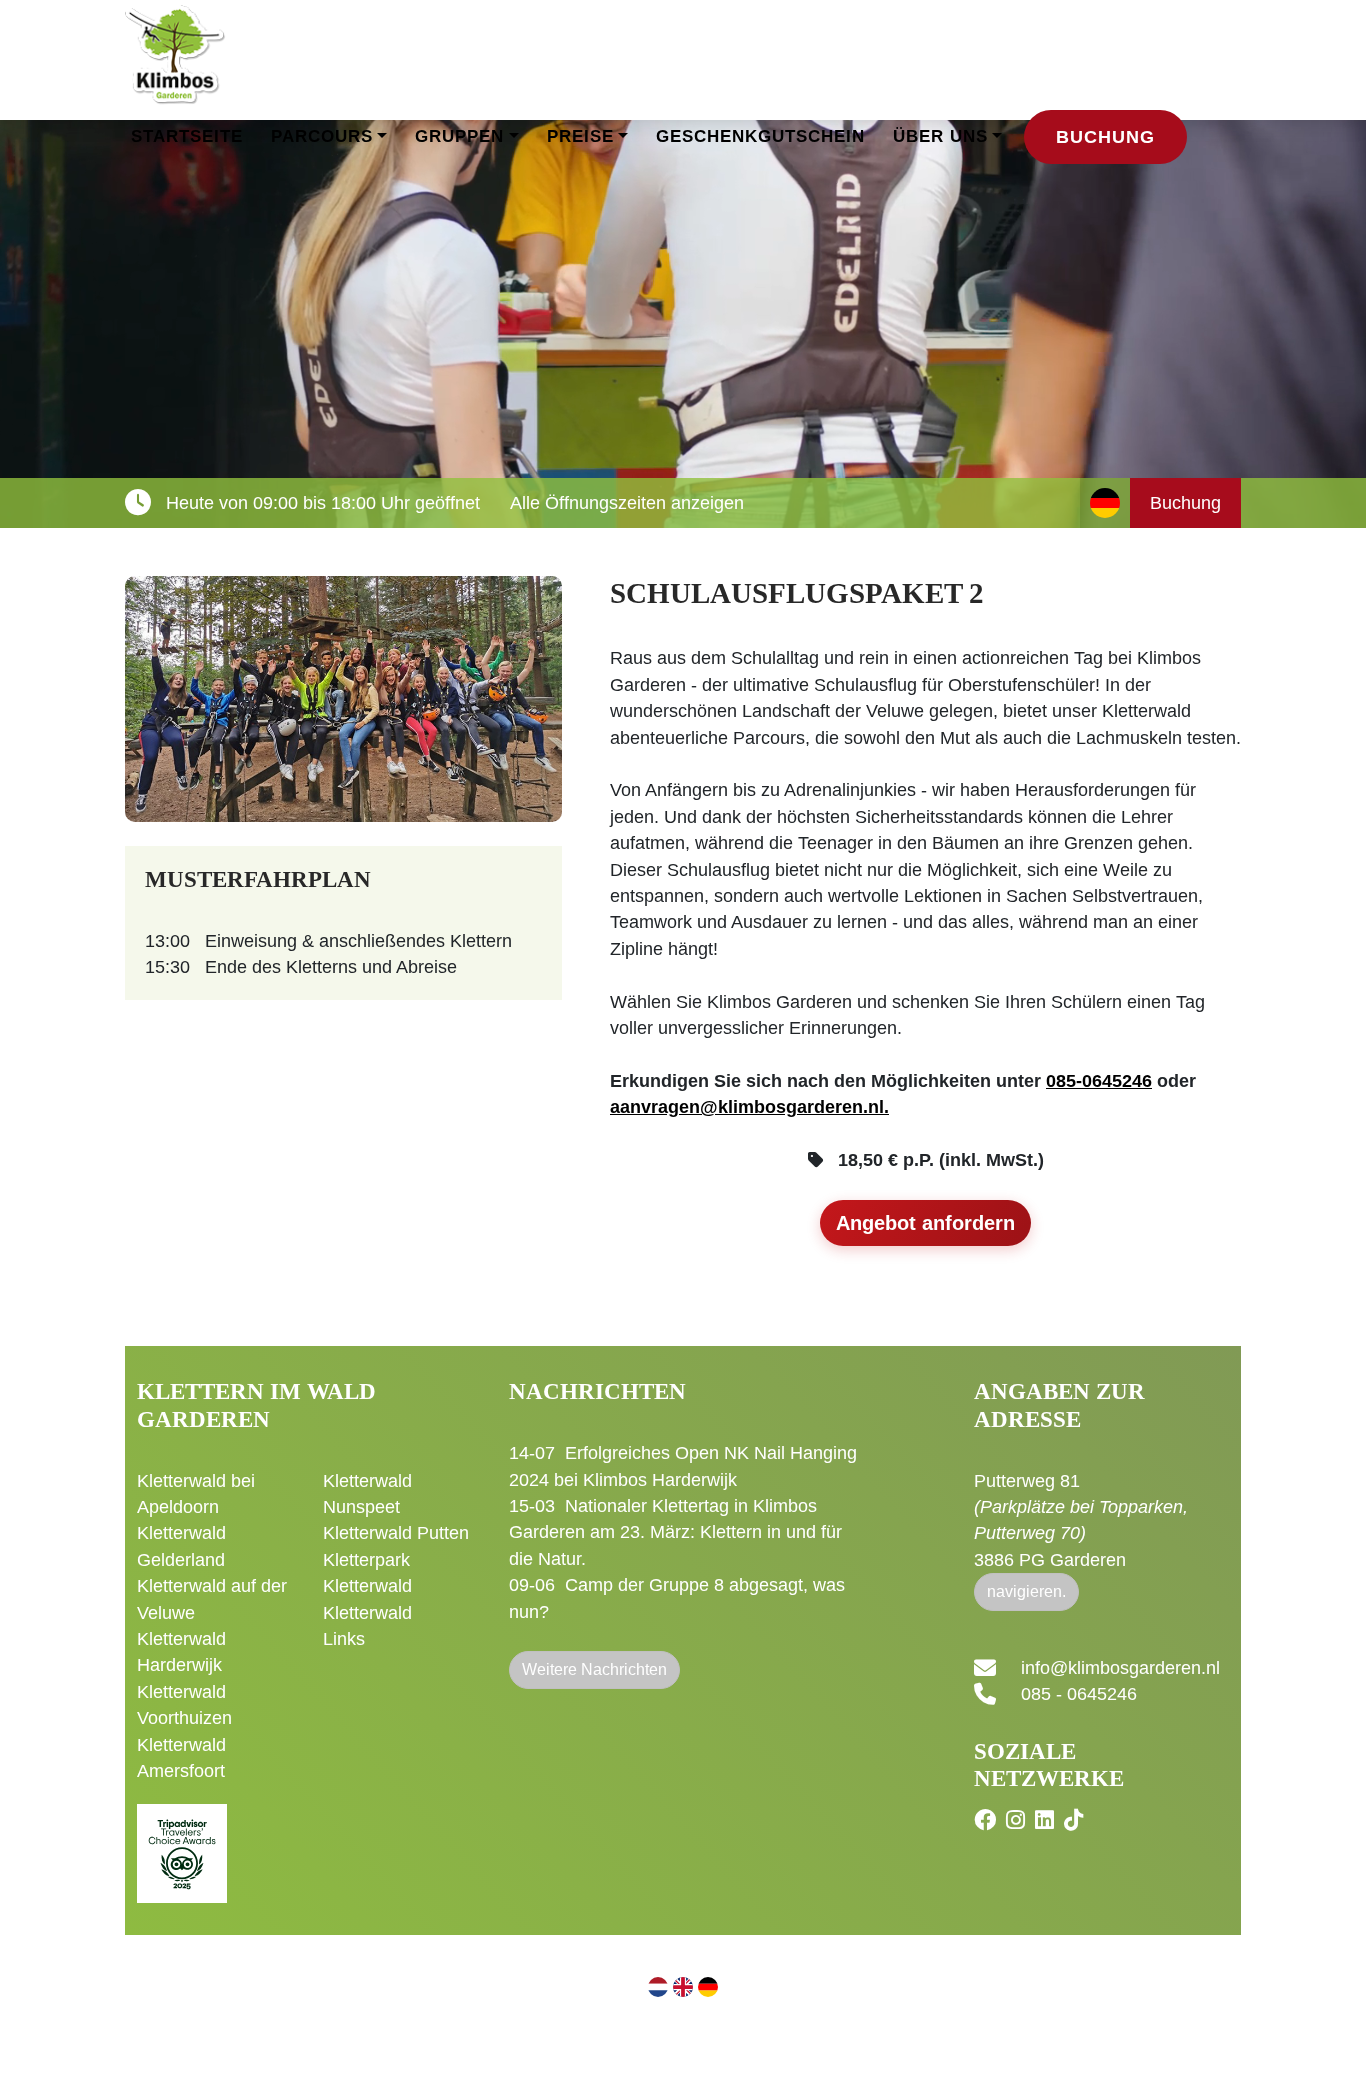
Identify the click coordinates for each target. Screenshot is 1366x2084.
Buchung (1105, 137)
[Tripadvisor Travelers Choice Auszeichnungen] (182, 1842)
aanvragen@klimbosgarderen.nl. (749, 1107)
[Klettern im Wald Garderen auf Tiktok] (1076, 1821)
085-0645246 (1099, 1081)
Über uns (940, 136)
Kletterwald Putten (396, 1533)
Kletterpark (366, 1560)
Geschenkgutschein (760, 136)
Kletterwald (367, 1586)
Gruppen (459, 136)
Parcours (322, 136)
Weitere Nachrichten (594, 1669)
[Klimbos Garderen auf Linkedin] (1047, 1821)
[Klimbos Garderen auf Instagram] (1018, 1821)
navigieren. (1026, 1591)
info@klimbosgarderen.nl (1120, 1668)
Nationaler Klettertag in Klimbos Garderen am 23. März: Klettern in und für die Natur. (675, 1532)
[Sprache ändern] (1105, 503)
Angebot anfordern (925, 1223)
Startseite (187, 136)
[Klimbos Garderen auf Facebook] (987, 1821)
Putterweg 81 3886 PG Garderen (1081, 1520)
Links (344, 1639)
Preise (580, 136)
